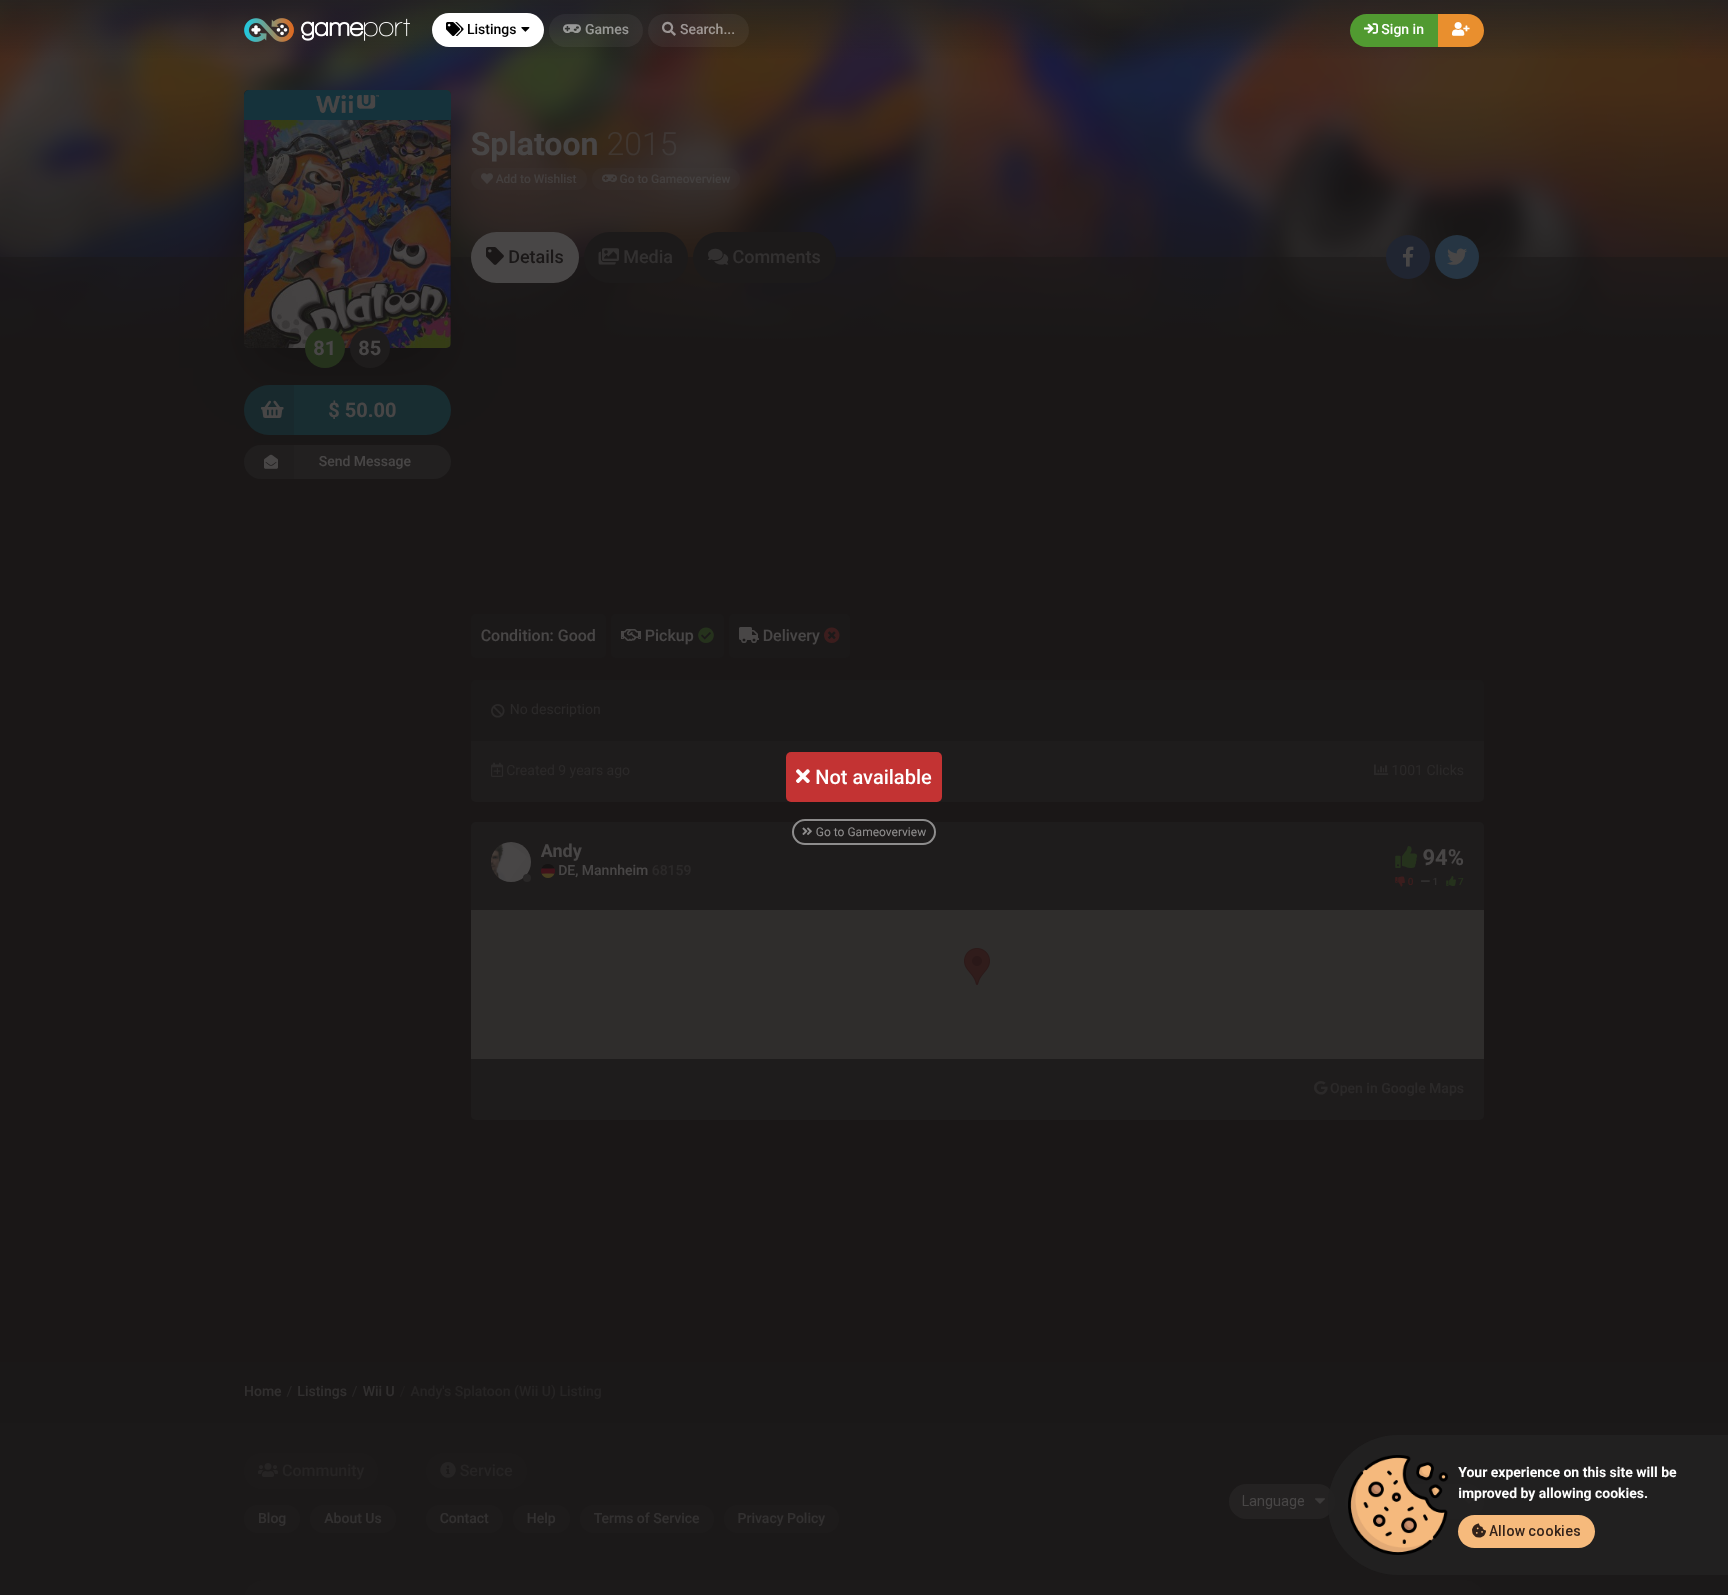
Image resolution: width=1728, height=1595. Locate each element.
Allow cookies (1533, 1531)
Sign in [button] (1401, 30)
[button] (698, 30)
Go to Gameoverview (869, 832)
